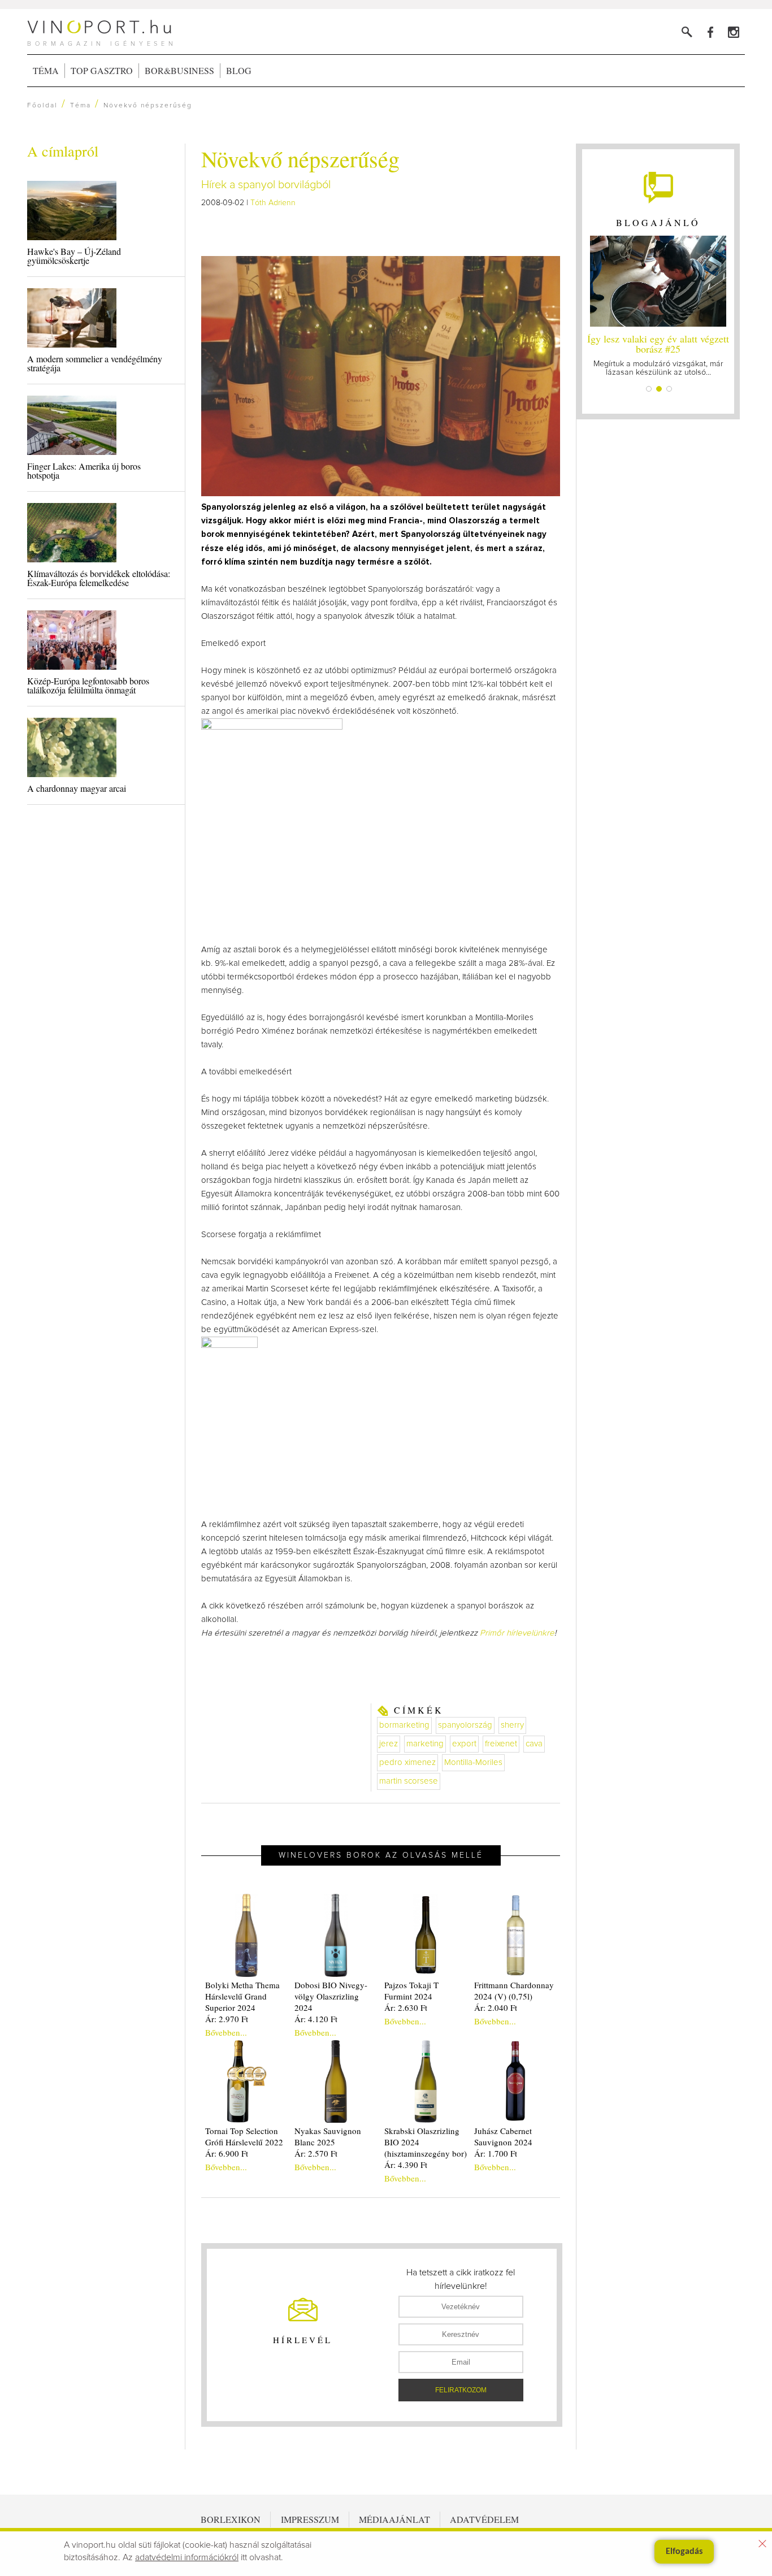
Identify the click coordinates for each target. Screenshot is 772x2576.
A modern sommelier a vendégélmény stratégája (95, 363)
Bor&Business (179, 70)
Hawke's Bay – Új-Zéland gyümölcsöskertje (74, 256)
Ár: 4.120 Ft (316, 2019)
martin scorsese (409, 1781)
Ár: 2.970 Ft (227, 2019)
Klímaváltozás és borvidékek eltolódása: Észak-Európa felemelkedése (99, 578)
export (464, 1744)
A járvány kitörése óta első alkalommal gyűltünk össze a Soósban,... (658, 354)
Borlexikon (231, 2519)
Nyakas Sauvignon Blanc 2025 (328, 2136)
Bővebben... (226, 2032)
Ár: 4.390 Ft (406, 2165)
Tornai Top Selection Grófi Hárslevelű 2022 (244, 2136)
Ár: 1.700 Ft (496, 2153)
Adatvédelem (484, 2519)
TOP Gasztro (102, 70)
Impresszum (310, 2519)
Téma (46, 70)
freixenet (501, 1744)
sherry (512, 1725)
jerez (389, 1744)
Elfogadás (684, 2552)
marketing (425, 1744)
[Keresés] (687, 32)
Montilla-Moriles (473, 1762)
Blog (239, 70)
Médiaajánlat (394, 2519)
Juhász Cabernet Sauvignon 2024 (503, 2136)
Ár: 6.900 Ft (227, 2153)
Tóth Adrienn (273, 203)
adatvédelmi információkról (187, 2557)
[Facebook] (710, 32)
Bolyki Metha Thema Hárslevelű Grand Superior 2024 (242, 1996)
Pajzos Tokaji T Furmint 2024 (411, 1990)
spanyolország (465, 1725)
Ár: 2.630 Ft (406, 2007)
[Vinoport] (733, 32)
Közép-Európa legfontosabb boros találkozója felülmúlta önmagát (88, 685)
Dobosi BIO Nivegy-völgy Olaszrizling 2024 (331, 1996)
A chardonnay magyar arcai (77, 788)
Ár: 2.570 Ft (316, 2153)
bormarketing (404, 1725)
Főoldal (42, 106)
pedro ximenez (407, 1762)
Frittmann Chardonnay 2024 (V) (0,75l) (514, 1990)
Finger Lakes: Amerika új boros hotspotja (84, 470)
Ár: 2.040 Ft (496, 2007)
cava (534, 1744)
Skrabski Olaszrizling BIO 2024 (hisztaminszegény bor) (426, 2142)
